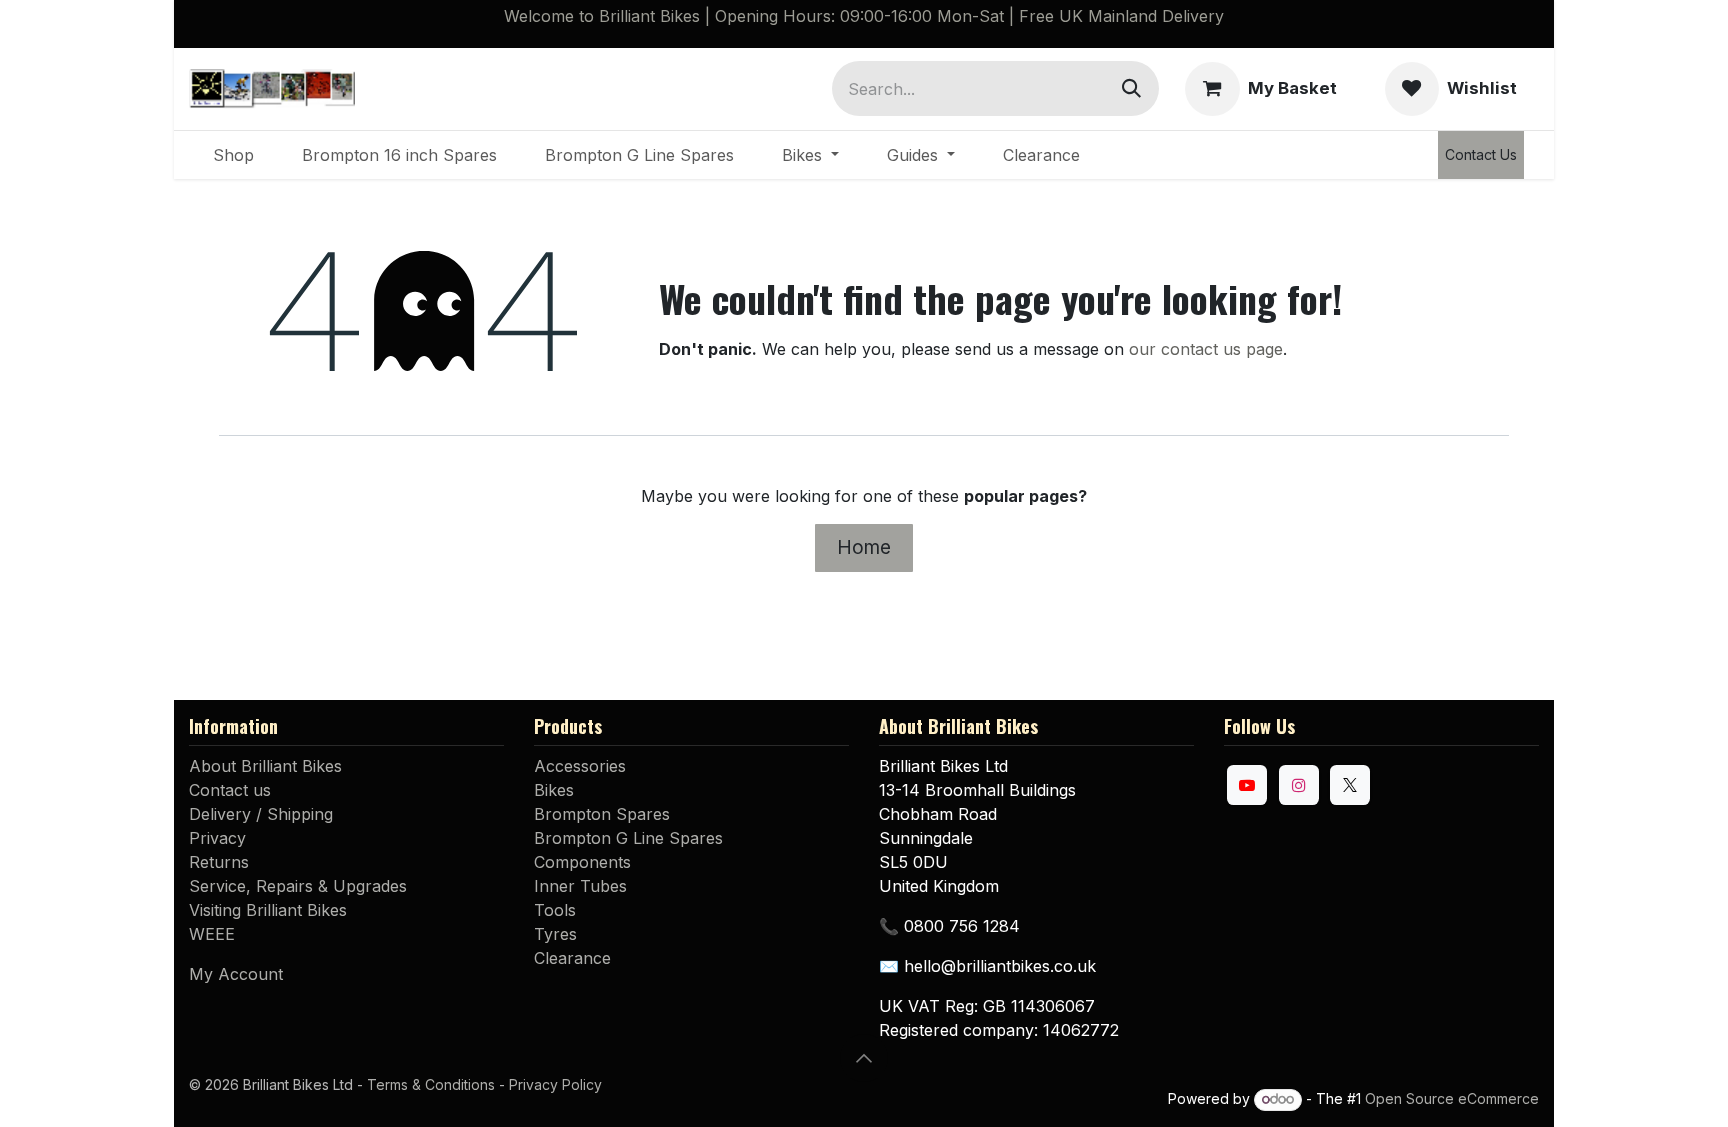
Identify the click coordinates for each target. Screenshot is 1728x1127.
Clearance (572, 958)
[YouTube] (1247, 785)
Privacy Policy (555, 1084)
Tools (555, 910)
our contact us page (1206, 349)
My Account (236, 974)
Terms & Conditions (431, 1084)
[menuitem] (233, 155)
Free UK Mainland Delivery (1121, 16)
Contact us (230, 790)
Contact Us (1481, 154)
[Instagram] (1299, 785)
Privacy (217, 838)
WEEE (212, 934)
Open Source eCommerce (1452, 1098)
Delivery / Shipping (261, 814)
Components (582, 862)
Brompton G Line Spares (628, 838)
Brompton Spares (602, 814)
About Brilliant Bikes (265, 766)
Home (864, 547)
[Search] (1131, 88)
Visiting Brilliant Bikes (268, 910)
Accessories (580, 766)
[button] (864, 1058)
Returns (219, 862)
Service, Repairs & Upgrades (298, 886)
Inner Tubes (580, 886)
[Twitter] (1350, 785)
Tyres (555, 934)
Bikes (554, 790)
